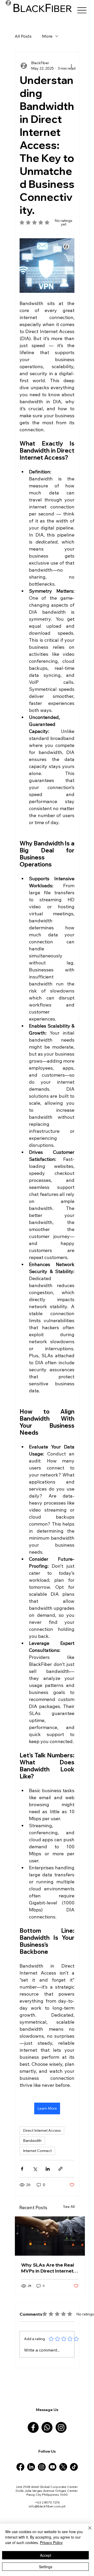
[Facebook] (33, 2427)
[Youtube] (52, 2467)
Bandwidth (32, 2141)
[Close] (87, 2531)
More (47, 36)
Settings (46, 2567)
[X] (63, 2467)
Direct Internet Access (42, 2130)
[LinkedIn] (31, 2467)
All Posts (23, 36)
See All (69, 2207)
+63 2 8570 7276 (47, 2502)
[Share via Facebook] (22, 2169)
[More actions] (71, 66)
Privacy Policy (51, 2542)
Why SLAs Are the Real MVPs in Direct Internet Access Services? (48, 2268)
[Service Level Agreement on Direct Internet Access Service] (50, 2236)
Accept (46, 2555)
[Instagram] (61, 2427)
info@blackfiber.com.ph (47, 2506)
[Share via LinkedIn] (48, 2169)
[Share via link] (60, 2169)
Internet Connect (37, 2151)
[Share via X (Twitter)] (35, 2169)
